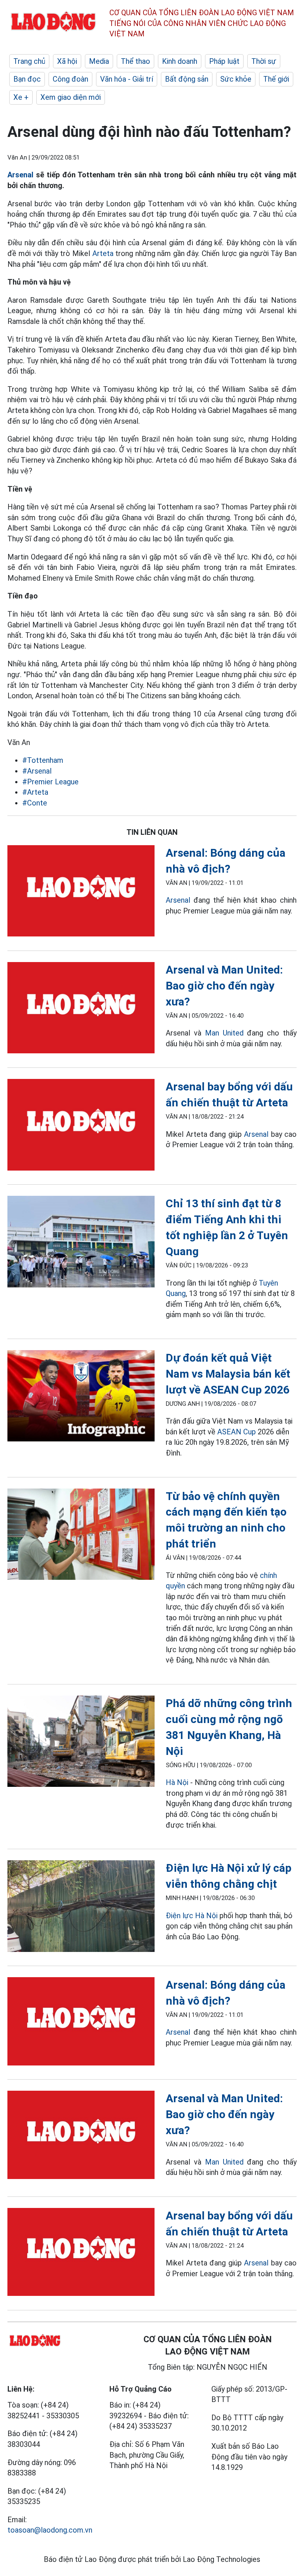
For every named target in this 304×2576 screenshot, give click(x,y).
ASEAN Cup (237, 1432)
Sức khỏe (236, 79)
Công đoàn (70, 79)
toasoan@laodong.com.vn (50, 2530)
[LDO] (81, 892)
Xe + (21, 97)
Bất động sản (187, 79)
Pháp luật (224, 61)
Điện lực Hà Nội (192, 1916)
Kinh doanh (180, 61)
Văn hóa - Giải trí (127, 79)
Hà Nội (177, 1782)
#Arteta (35, 792)
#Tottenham (43, 760)
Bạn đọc (27, 79)
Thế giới (276, 79)
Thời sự (264, 61)
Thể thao (136, 61)
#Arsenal (37, 771)
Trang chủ (29, 61)
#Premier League (50, 782)
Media (99, 61)
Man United (224, 1033)
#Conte (35, 803)
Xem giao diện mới (71, 97)
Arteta (103, 253)
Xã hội (67, 61)
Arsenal (20, 175)
